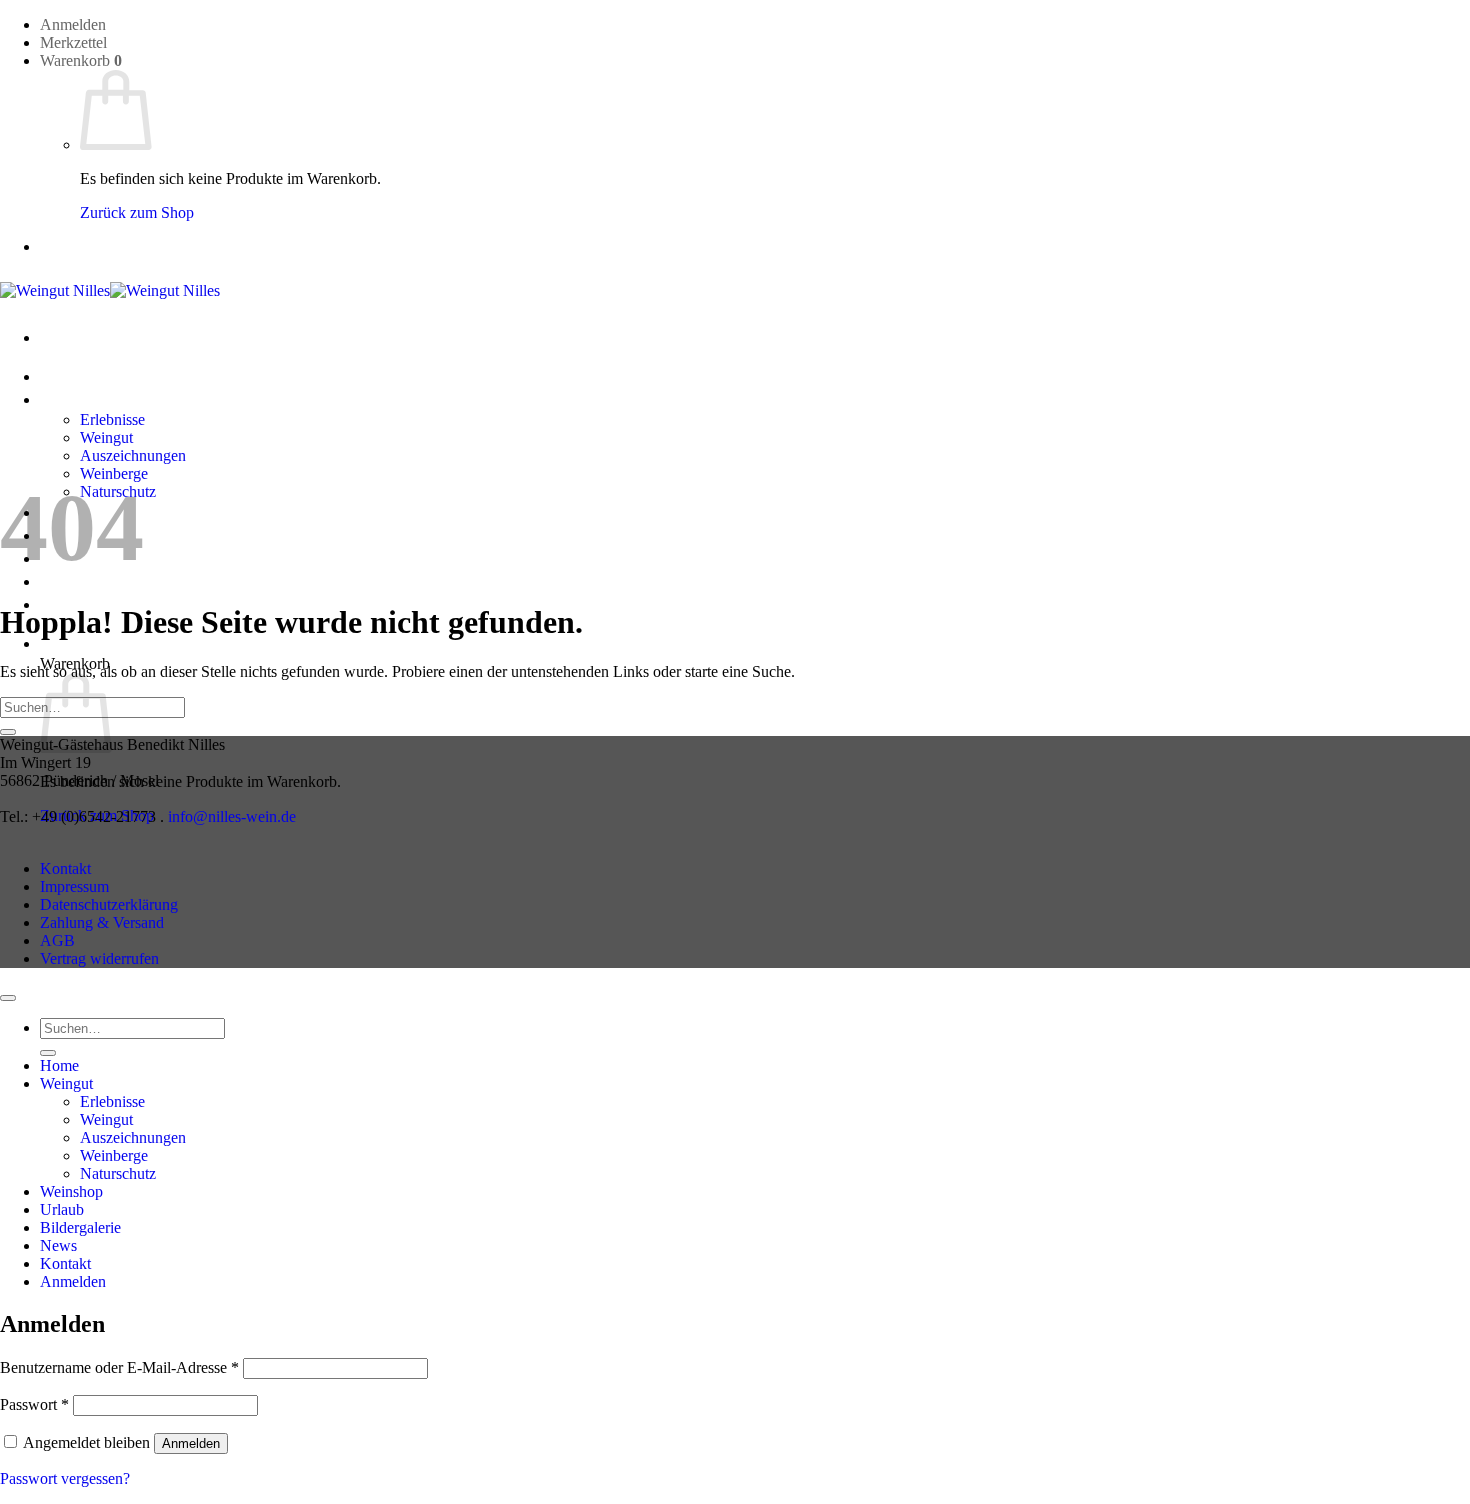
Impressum (74, 886)
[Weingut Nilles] (110, 290)
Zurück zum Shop (137, 212)
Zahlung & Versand (102, 922)
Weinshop (71, 1191)
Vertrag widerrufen (99, 958)
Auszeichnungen (133, 455)
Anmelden (191, 1443)
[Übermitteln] (8, 732)
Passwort (34, 1404)
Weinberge (114, 1155)
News (58, 1245)
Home (59, 376)
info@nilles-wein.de (232, 816)
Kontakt (65, 868)
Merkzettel (73, 42)
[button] (73, 24)
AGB (57, 940)
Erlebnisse (112, 419)
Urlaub (62, 1209)
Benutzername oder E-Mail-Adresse (119, 1367)
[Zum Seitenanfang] (8, 998)
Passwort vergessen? (65, 1478)
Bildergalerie (80, 1227)
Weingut (66, 399)
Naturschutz (118, 1173)
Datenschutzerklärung (109, 904)
